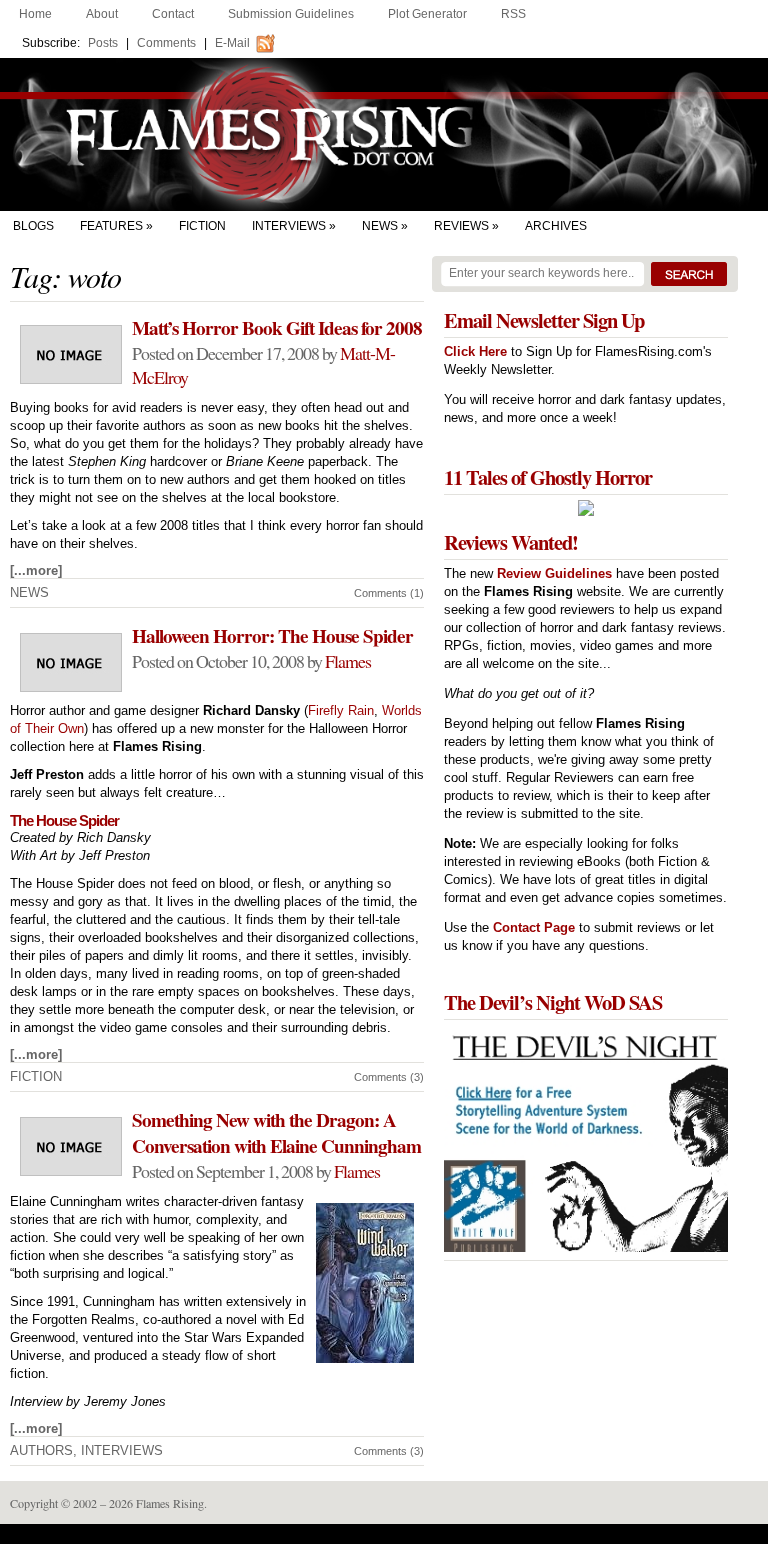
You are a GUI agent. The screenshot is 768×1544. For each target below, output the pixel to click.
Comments (166, 43)
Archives (556, 226)
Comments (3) (389, 1077)
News (380, 226)
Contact (173, 14)
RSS (513, 14)
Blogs (33, 226)
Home (35, 14)
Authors (41, 1450)
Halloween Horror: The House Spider (272, 636)
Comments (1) (389, 593)
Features (111, 226)
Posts (103, 43)
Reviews (461, 226)
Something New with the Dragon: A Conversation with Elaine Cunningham (276, 1133)
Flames (348, 661)
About (102, 14)
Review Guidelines (554, 573)
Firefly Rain (341, 710)
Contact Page (534, 927)
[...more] (36, 570)
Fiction (202, 226)
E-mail (232, 43)
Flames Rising (384, 134)
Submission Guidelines (291, 14)
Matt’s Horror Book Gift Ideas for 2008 (277, 328)
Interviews (289, 226)
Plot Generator (427, 14)
